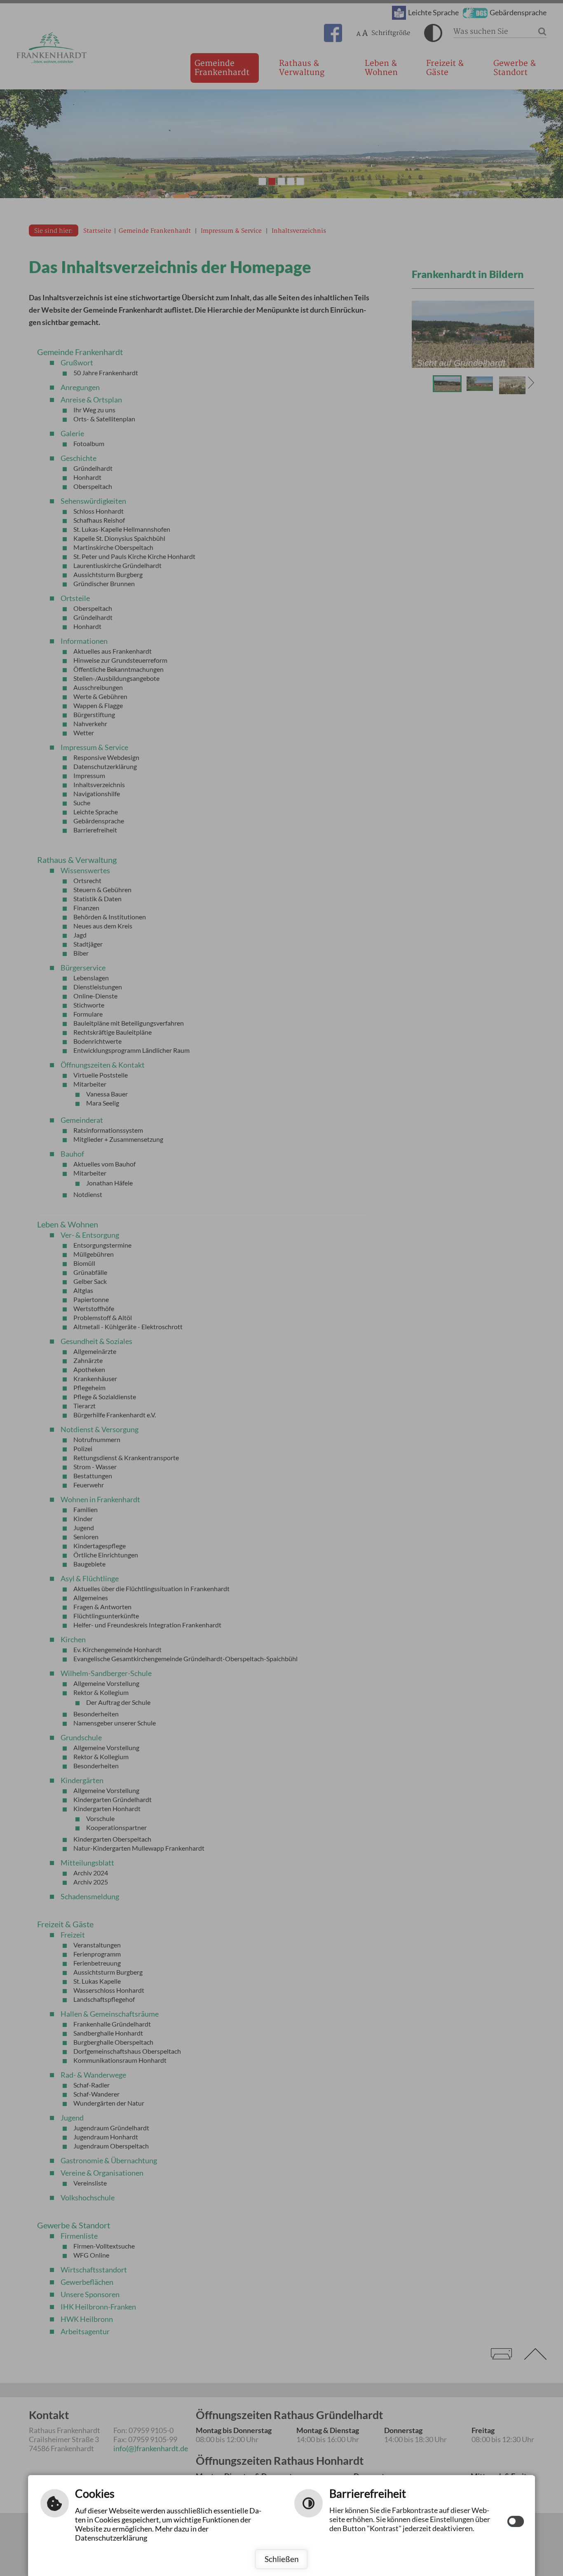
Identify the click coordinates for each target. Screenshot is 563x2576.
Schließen (282, 2559)
